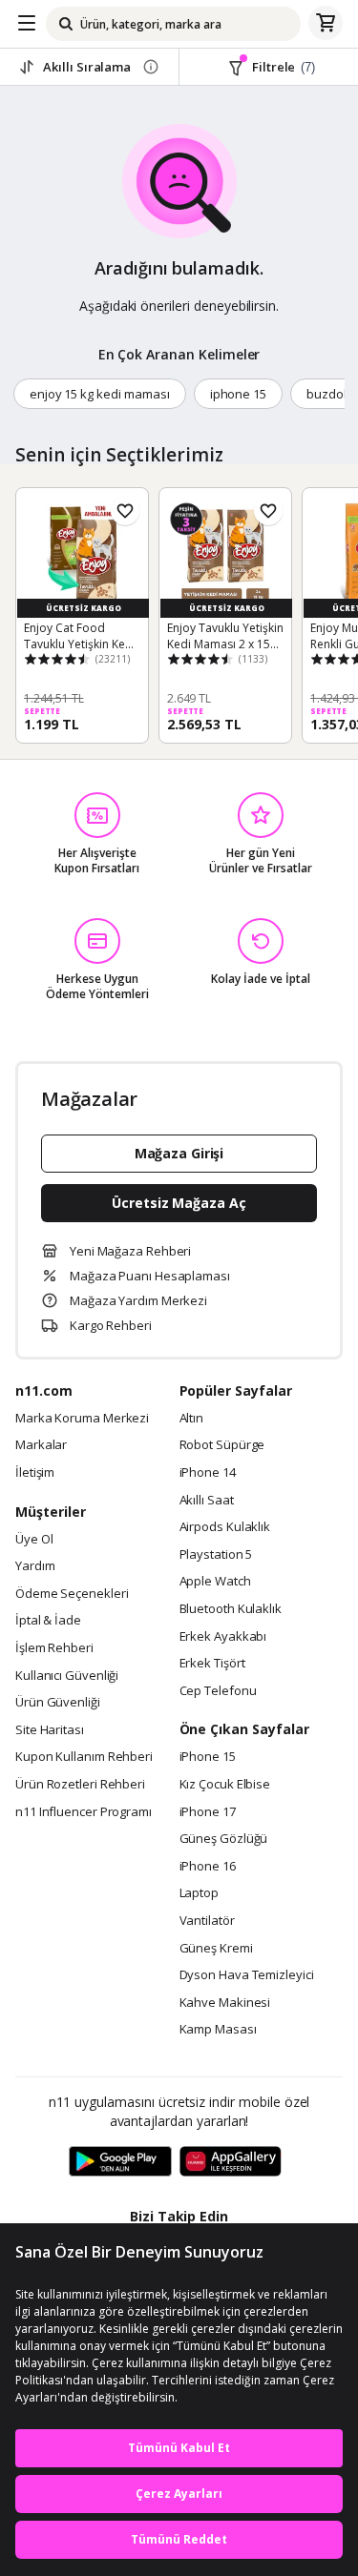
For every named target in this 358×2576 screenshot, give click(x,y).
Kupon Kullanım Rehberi (84, 1757)
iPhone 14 (208, 1473)
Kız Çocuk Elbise (225, 1785)
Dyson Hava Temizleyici (247, 1975)
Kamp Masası (218, 2030)
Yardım (35, 1566)
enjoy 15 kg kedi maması (100, 394)
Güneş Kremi (216, 1949)
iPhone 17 (208, 1812)
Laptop (199, 1893)
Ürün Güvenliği (58, 1703)
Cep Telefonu (218, 1691)
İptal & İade (48, 1621)
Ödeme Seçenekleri (72, 1594)
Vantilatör (207, 1921)
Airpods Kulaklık (225, 1527)
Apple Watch (215, 1582)
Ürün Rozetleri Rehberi (80, 1785)
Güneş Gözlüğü (224, 1839)
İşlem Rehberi (54, 1648)
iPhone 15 (208, 1757)
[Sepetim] (326, 24)
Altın (192, 1419)
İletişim (35, 1473)
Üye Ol (34, 1540)
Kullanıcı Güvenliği (67, 1676)
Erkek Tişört (212, 1664)
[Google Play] (120, 2162)
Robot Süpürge (222, 1445)
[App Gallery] (231, 2162)
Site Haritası (50, 1730)
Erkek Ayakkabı (223, 1637)
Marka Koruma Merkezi (82, 1419)
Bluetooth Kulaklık (231, 1609)
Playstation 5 (216, 1555)
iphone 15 (239, 394)
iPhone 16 (208, 1867)
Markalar (41, 1445)
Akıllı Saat (207, 1501)
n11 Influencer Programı (84, 1812)
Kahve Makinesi (225, 2003)
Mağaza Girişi (179, 1153)
